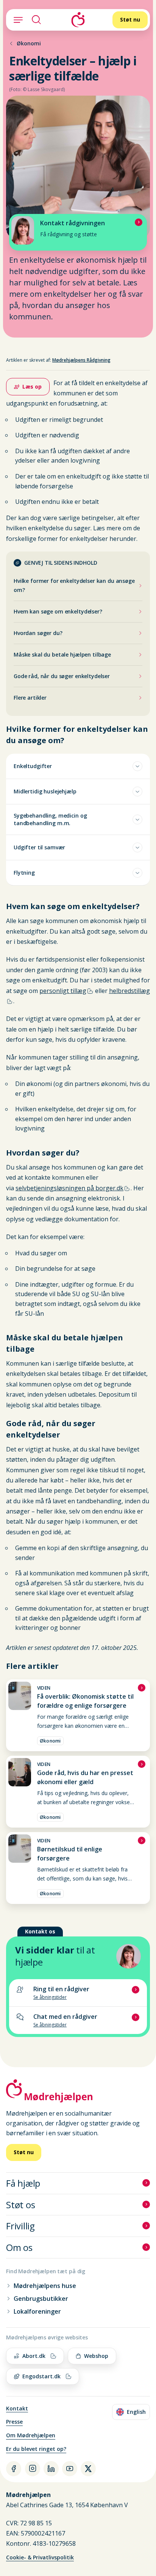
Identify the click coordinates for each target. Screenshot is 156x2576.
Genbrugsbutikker (41, 2299)
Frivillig (20, 2226)
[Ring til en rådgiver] (78, 1993)
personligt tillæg (63, 991)
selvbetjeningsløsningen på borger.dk (69, 1188)
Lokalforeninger (37, 2311)
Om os (19, 2247)
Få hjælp (23, 2183)
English (133, 2413)
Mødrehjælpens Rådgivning (81, 360)
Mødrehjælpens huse (45, 2286)
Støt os (20, 2205)
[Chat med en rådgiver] (78, 2020)
